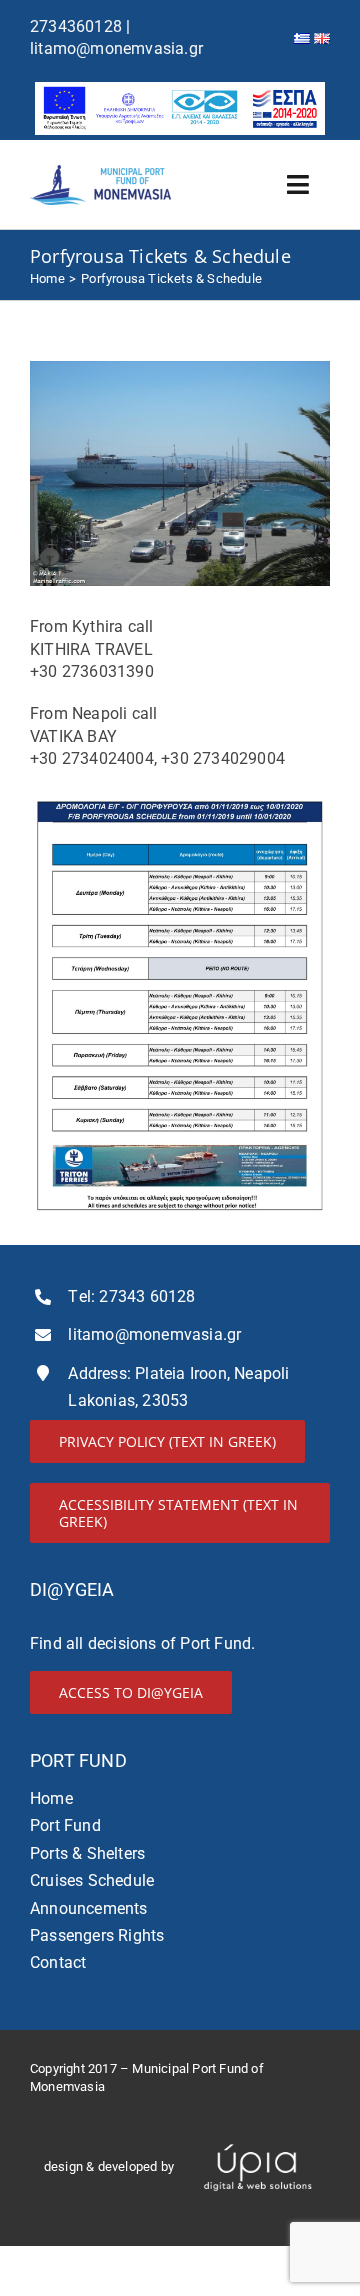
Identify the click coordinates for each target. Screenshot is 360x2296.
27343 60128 (147, 1296)
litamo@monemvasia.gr (116, 48)
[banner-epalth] (180, 89)
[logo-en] (102, 172)
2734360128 (76, 26)
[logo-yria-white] (258, 2136)
